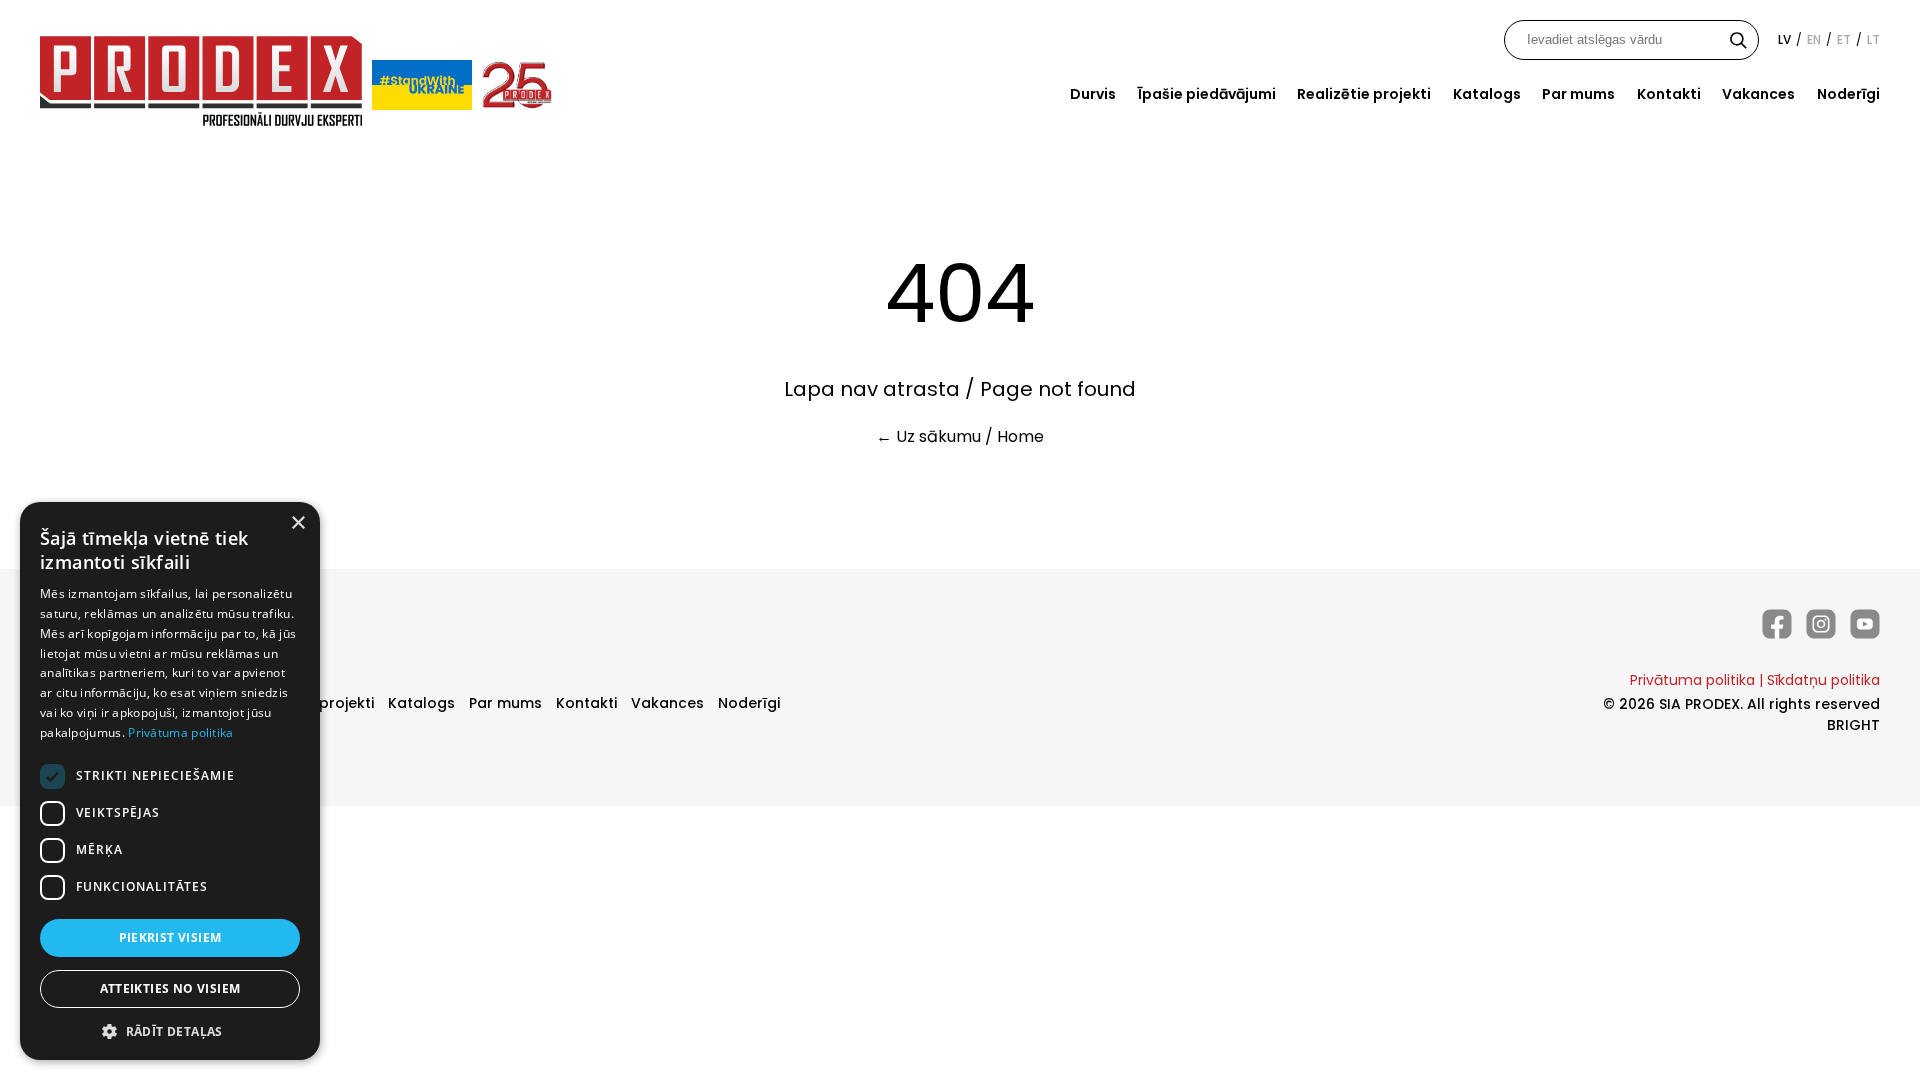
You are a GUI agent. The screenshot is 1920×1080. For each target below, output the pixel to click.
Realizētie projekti (1364, 94)
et (1844, 39)
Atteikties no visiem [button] (170, 988)
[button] (170, 1030)
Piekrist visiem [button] (170, 937)
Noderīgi (1848, 94)
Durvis (1093, 94)
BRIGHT (1853, 725)
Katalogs (1487, 94)
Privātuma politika (1692, 680)
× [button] (297, 523)
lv (1784, 39)
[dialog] (170, 781)
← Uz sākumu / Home (960, 436)
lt (1873, 39)
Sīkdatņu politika (1823, 680)
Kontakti (1669, 94)
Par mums (1578, 94)
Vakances (1758, 94)
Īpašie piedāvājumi (1207, 94)
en (1814, 39)
